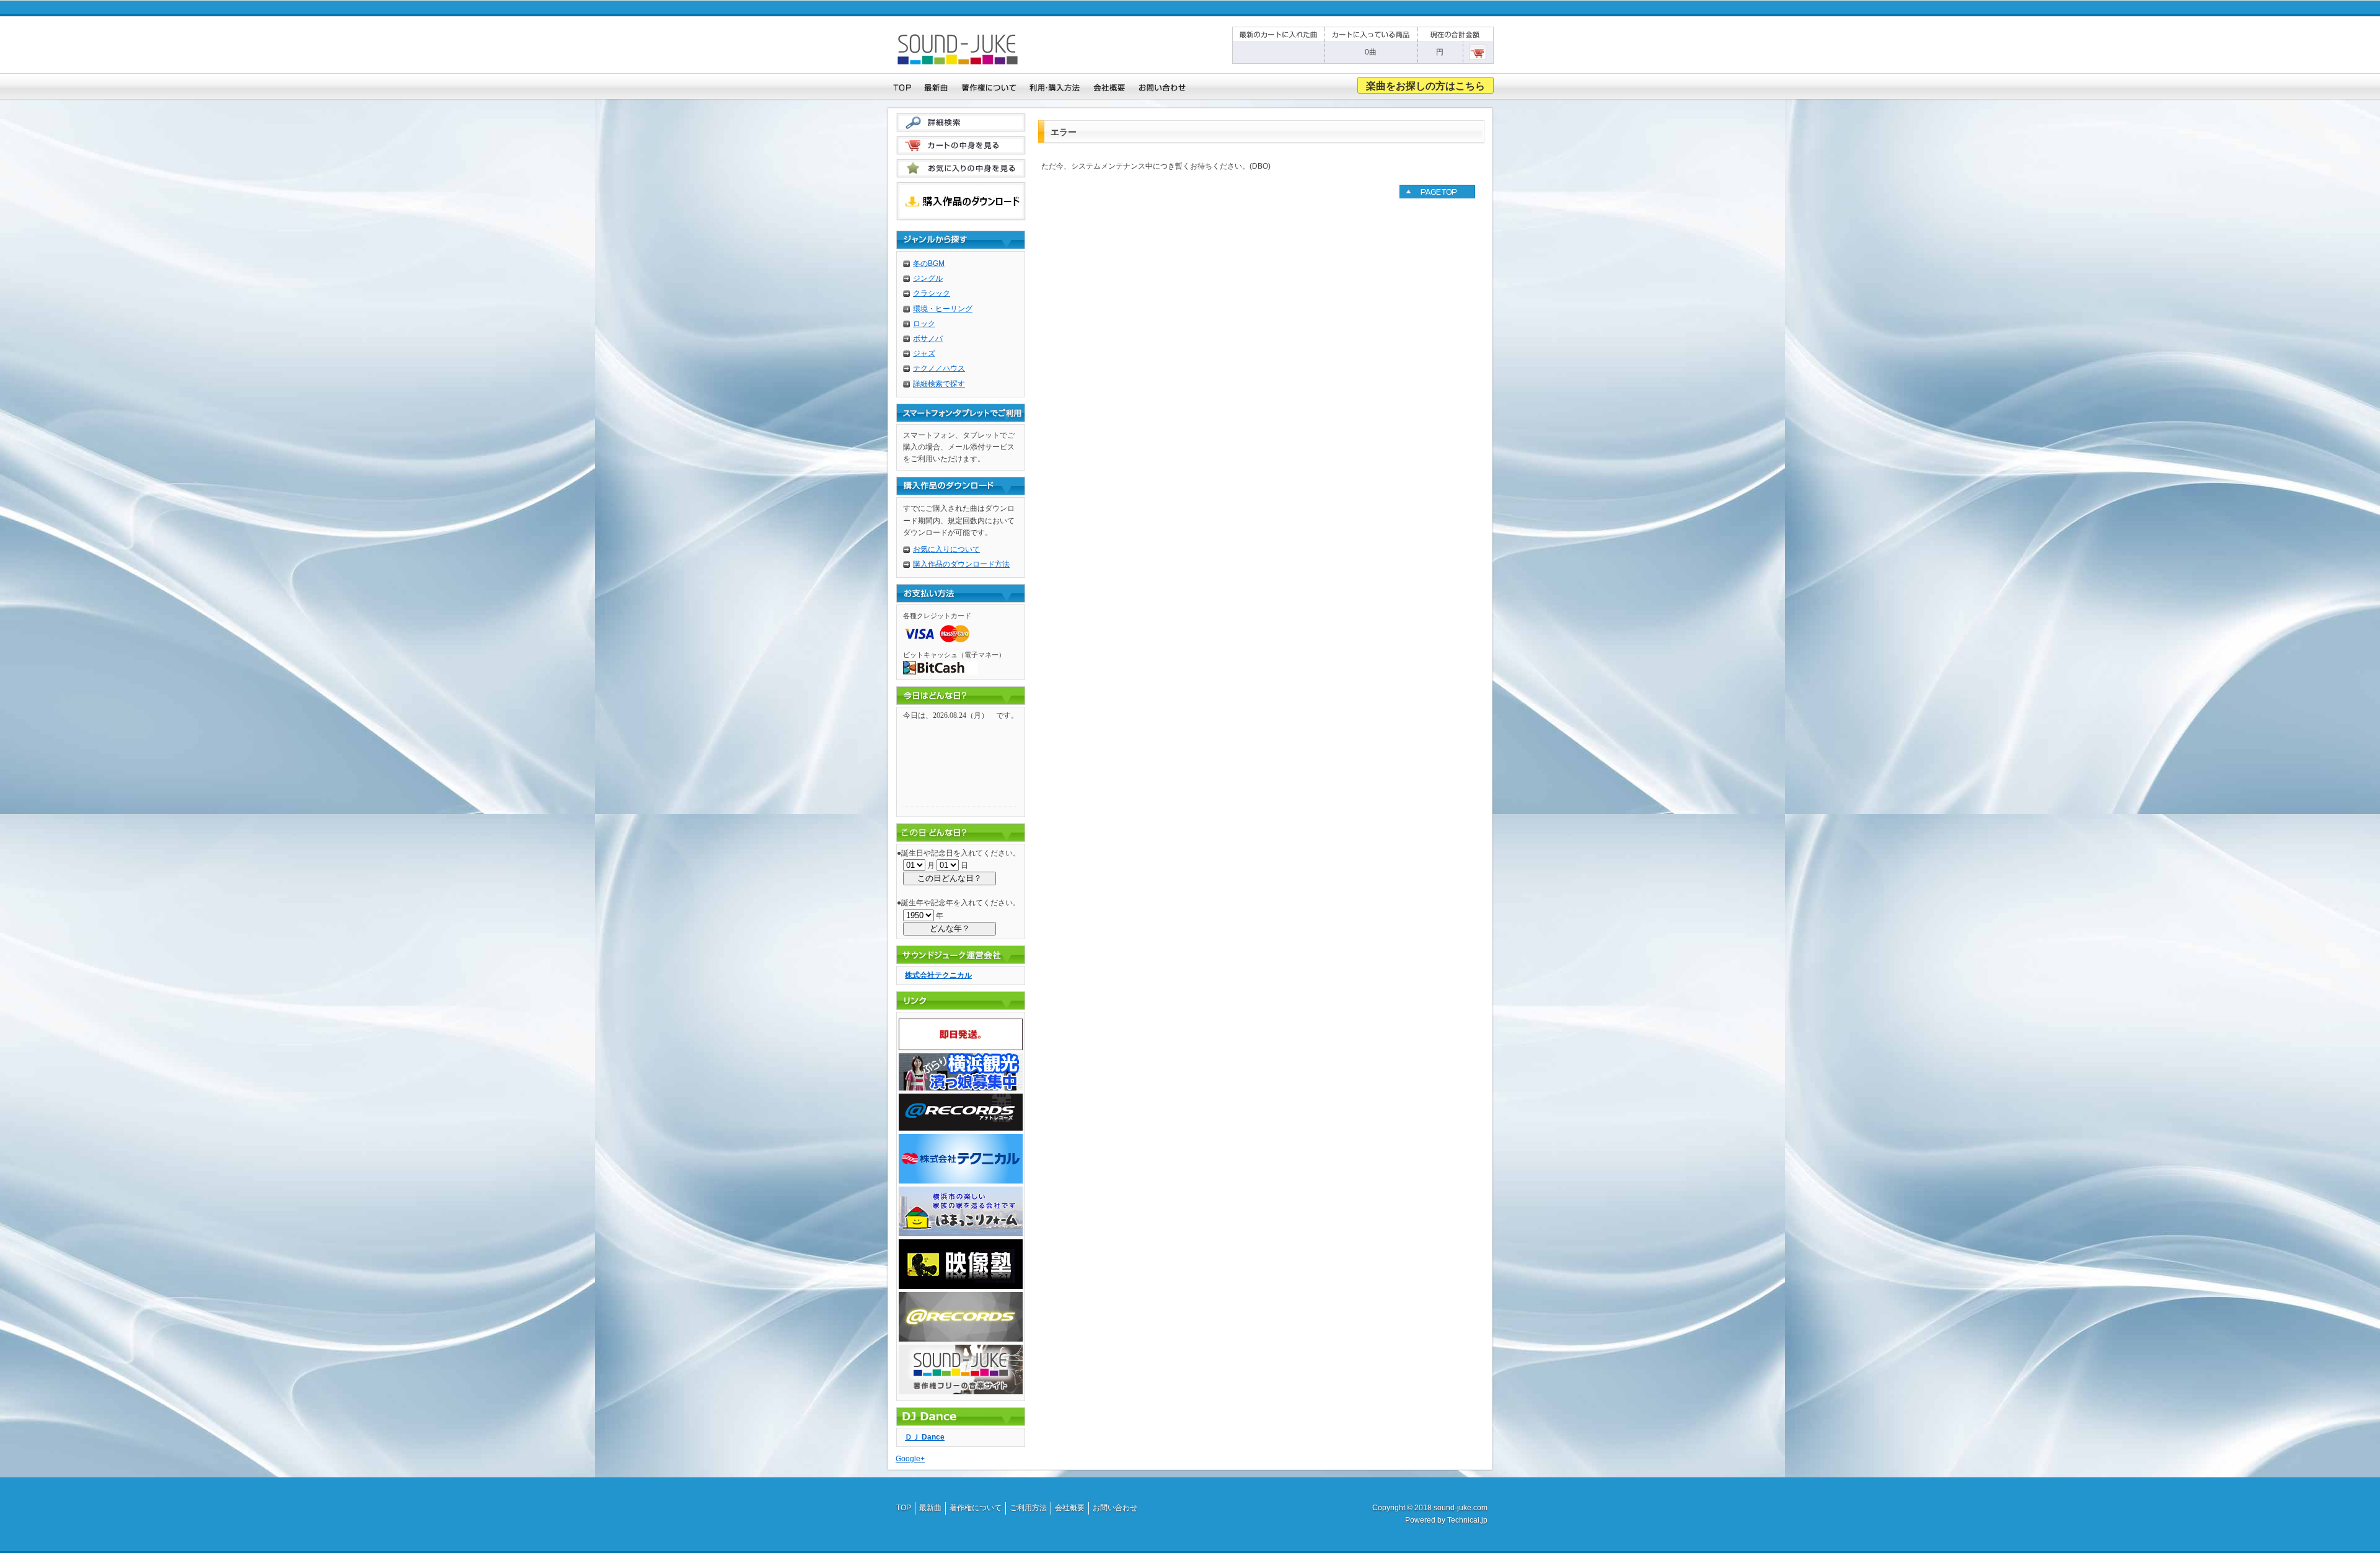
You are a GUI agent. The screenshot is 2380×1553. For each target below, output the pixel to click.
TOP (904, 1508)
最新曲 (930, 1508)
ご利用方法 (1028, 1508)
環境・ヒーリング (943, 309)
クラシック (932, 293)
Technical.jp (1467, 1520)
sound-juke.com (1461, 1508)
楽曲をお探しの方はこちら (1426, 86)
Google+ (910, 1459)
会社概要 (1070, 1508)
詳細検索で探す (939, 384)
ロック (924, 324)
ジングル (928, 278)
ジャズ (924, 353)
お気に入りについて (946, 549)
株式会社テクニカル (938, 975)
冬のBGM (929, 263)
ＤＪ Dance (925, 1437)
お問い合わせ (1115, 1508)
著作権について (976, 1508)
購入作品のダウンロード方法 (961, 564)
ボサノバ (928, 338)
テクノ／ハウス (939, 368)
